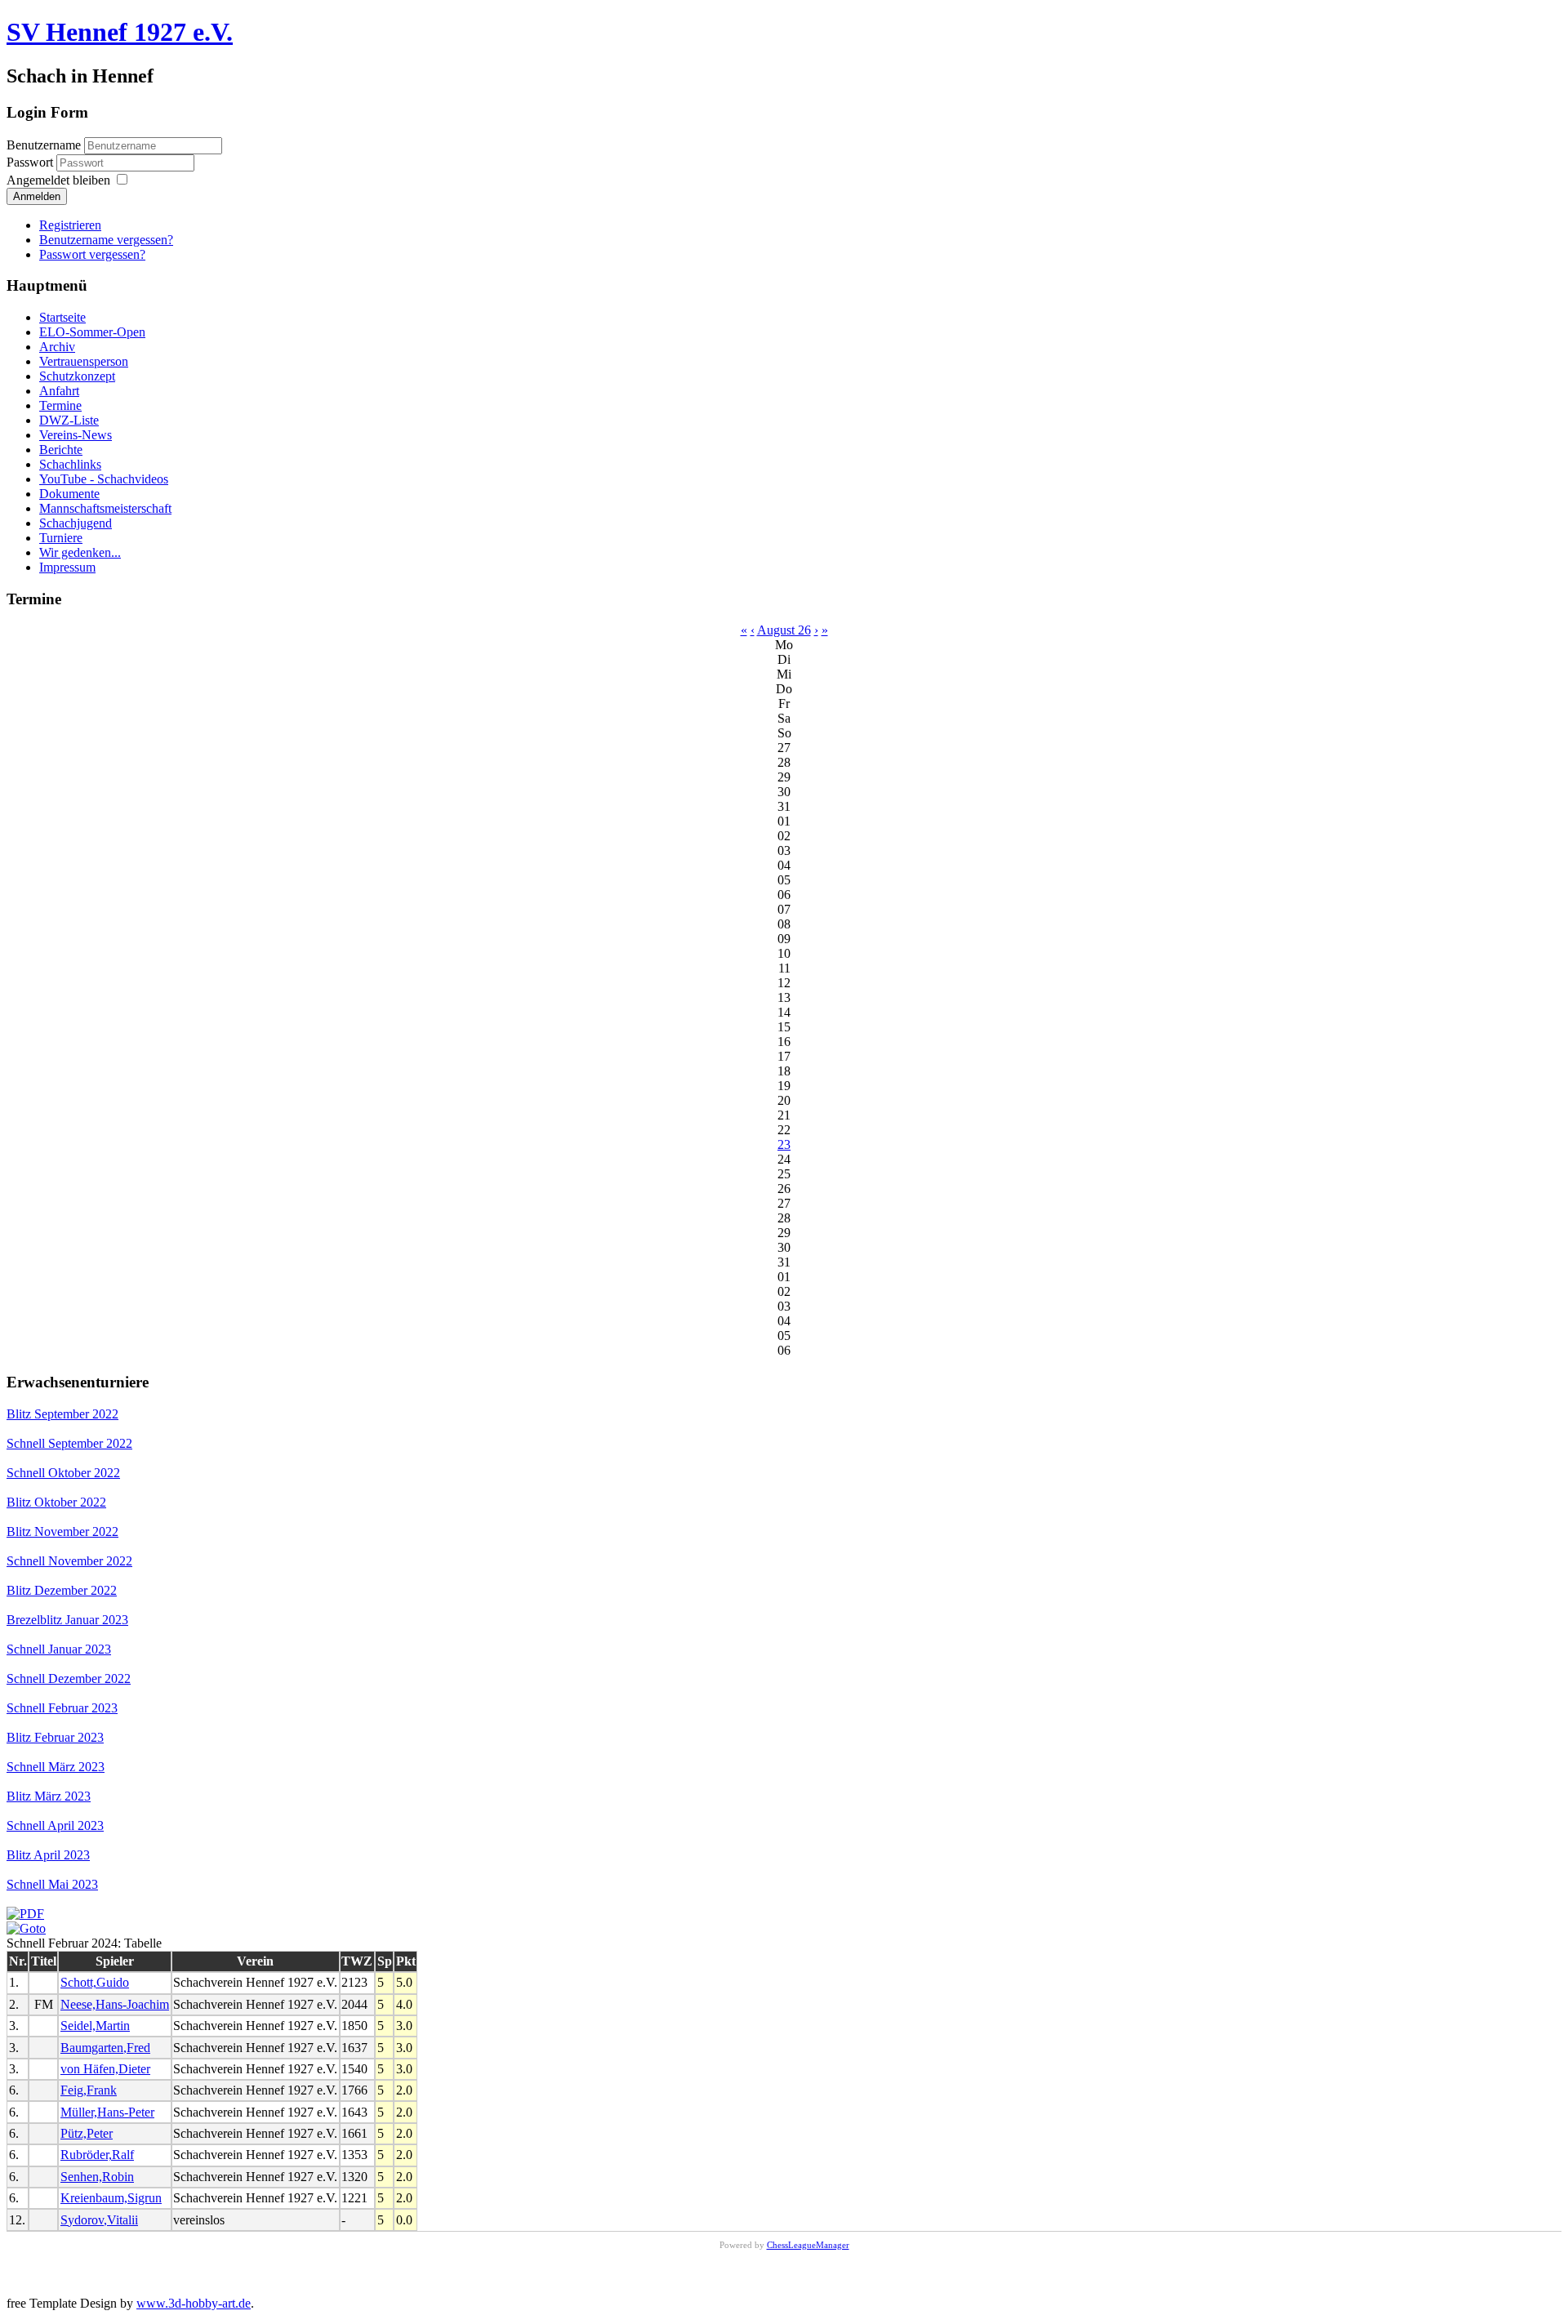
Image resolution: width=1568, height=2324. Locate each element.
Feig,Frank (89, 2090)
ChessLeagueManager (808, 2245)
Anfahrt (59, 391)
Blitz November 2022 (62, 1532)
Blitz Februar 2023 (55, 1737)
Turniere (61, 538)
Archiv (57, 347)
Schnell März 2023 (56, 1767)
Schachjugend (76, 523)
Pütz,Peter (87, 2133)
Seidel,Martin (95, 2026)
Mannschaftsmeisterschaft (105, 508)
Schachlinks (70, 464)
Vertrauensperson (84, 361)
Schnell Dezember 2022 (69, 1678)
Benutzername (44, 145)
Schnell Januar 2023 (59, 1649)
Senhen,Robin (97, 2177)
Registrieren (70, 225)
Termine (60, 405)
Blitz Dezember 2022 (62, 1590)
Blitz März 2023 (49, 1796)
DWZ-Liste (69, 420)
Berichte (61, 450)
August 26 (784, 630)
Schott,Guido (95, 1982)
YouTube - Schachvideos (104, 479)
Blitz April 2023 (48, 1855)
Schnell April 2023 (55, 1825)
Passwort (31, 162)
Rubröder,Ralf (97, 2155)
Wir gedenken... (80, 552)
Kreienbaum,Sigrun (111, 2198)
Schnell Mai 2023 (52, 1884)
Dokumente (69, 494)
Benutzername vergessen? (106, 240)
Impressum (67, 567)
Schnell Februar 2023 (62, 1708)
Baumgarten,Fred (105, 2048)
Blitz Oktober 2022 (56, 1502)
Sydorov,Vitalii (99, 2220)
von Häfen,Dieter (105, 2069)
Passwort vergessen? (92, 254)
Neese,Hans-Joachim (115, 2004)
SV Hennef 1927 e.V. (120, 32)
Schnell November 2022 (69, 1561)
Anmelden (37, 196)
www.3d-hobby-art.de (194, 2303)
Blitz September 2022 (62, 1414)
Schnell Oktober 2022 (63, 1473)
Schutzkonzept (77, 376)
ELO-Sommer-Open (92, 332)
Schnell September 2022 (69, 1443)
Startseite (62, 317)
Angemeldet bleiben (58, 180)
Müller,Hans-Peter (107, 2112)
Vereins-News (76, 435)
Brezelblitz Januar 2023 (67, 1620)
